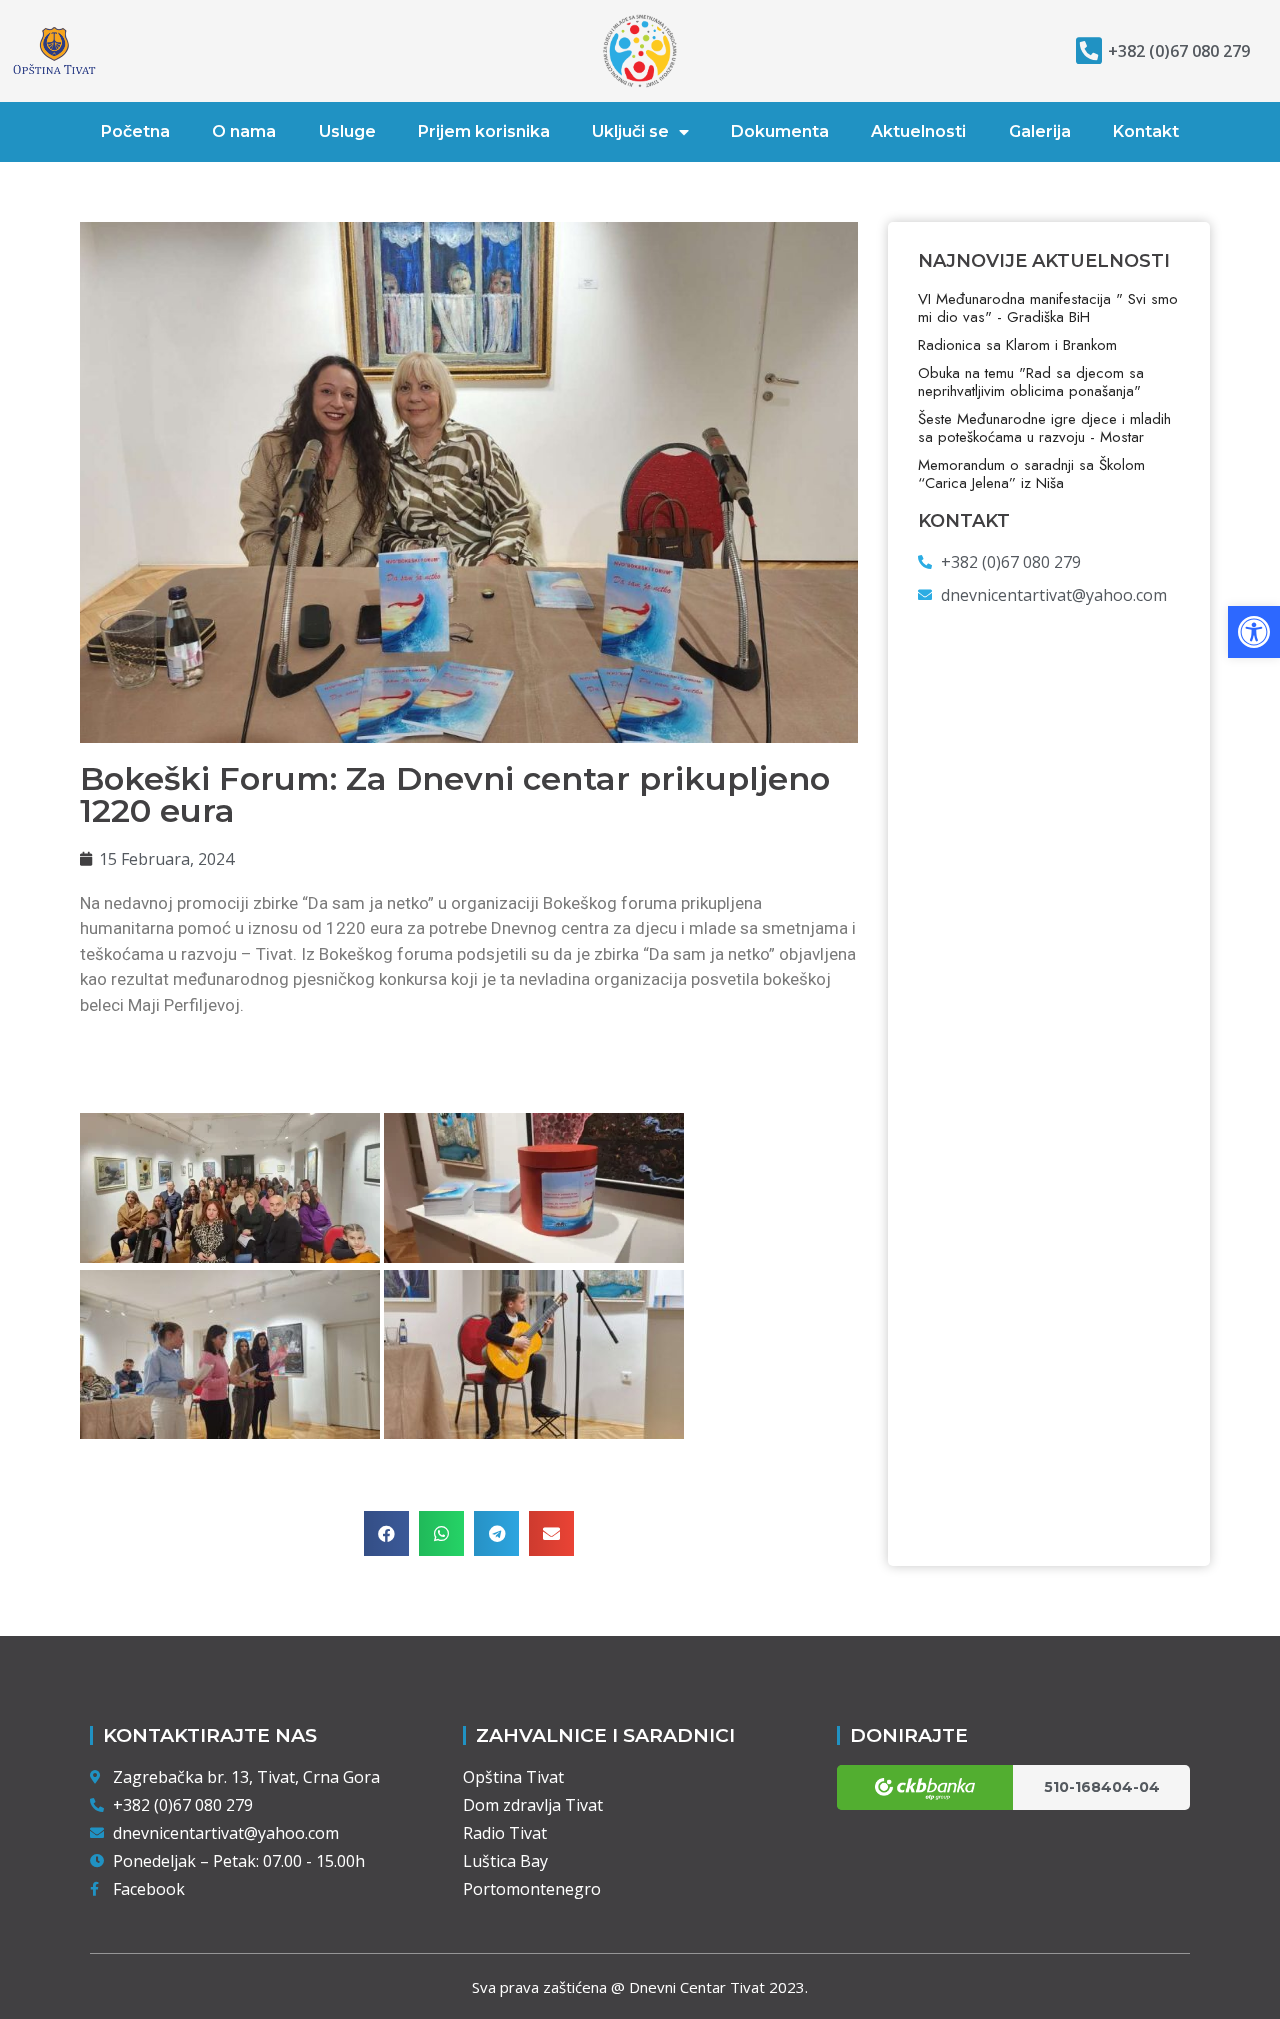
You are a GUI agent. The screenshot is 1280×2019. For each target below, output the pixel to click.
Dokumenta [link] (780, 131)
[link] (1254, 632)
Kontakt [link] (1146, 131)
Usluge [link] (347, 131)
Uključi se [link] (630, 131)
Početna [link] (135, 131)
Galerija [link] (1040, 131)
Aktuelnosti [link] (918, 131)
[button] (386, 1533)
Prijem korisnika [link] (484, 131)
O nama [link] (244, 131)
